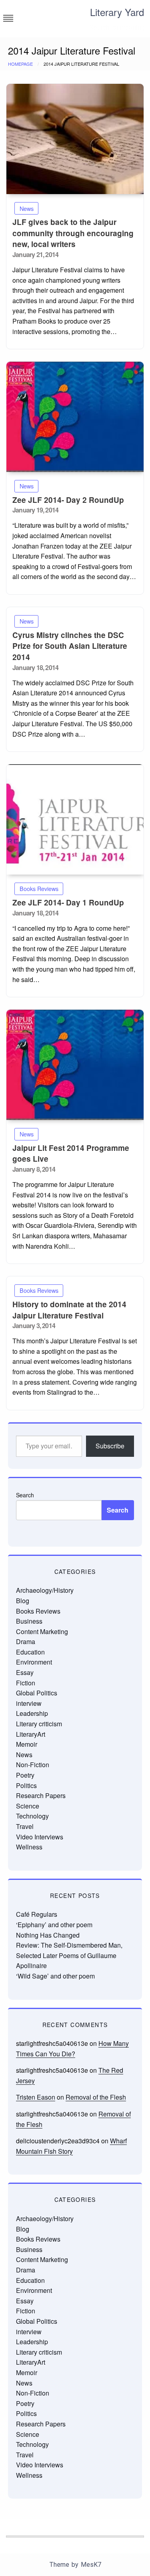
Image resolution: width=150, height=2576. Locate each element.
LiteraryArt (31, 1734)
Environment (34, 1662)
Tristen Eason (36, 2097)
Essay (25, 1672)
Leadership (32, 1713)
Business (29, 1621)
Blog (23, 1601)
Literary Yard (117, 12)
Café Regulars (37, 1914)
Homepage (20, 64)
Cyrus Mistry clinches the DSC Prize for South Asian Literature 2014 (70, 646)
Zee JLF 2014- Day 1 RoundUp (68, 902)
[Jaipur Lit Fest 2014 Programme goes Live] (75, 1065)
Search (25, 1495)
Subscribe (110, 1446)
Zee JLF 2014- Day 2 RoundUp (68, 500)
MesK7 (91, 2565)
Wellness (29, 1847)
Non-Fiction (33, 1765)
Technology (32, 1816)
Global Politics (37, 1693)
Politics (26, 1785)
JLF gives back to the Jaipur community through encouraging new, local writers (73, 233)
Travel (25, 1826)
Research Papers (41, 1795)
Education (30, 1652)
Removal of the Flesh (96, 2097)
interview (29, 1703)
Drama (26, 1641)
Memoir (27, 1744)
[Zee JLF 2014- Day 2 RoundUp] (75, 417)
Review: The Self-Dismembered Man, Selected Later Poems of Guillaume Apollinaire (69, 1955)
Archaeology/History (45, 1590)
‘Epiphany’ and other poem (54, 1925)
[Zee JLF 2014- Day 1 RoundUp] (75, 819)
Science (28, 1806)
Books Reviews (39, 888)
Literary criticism (39, 1724)
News (27, 208)
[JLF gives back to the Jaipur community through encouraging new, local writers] (75, 139)
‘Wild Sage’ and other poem (55, 1976)
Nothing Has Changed (48, 1935)
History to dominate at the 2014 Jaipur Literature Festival (69, 1310)
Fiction (26, 1683)
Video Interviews (40, 1837)
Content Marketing (42, 1631)
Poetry (25, 1775)
